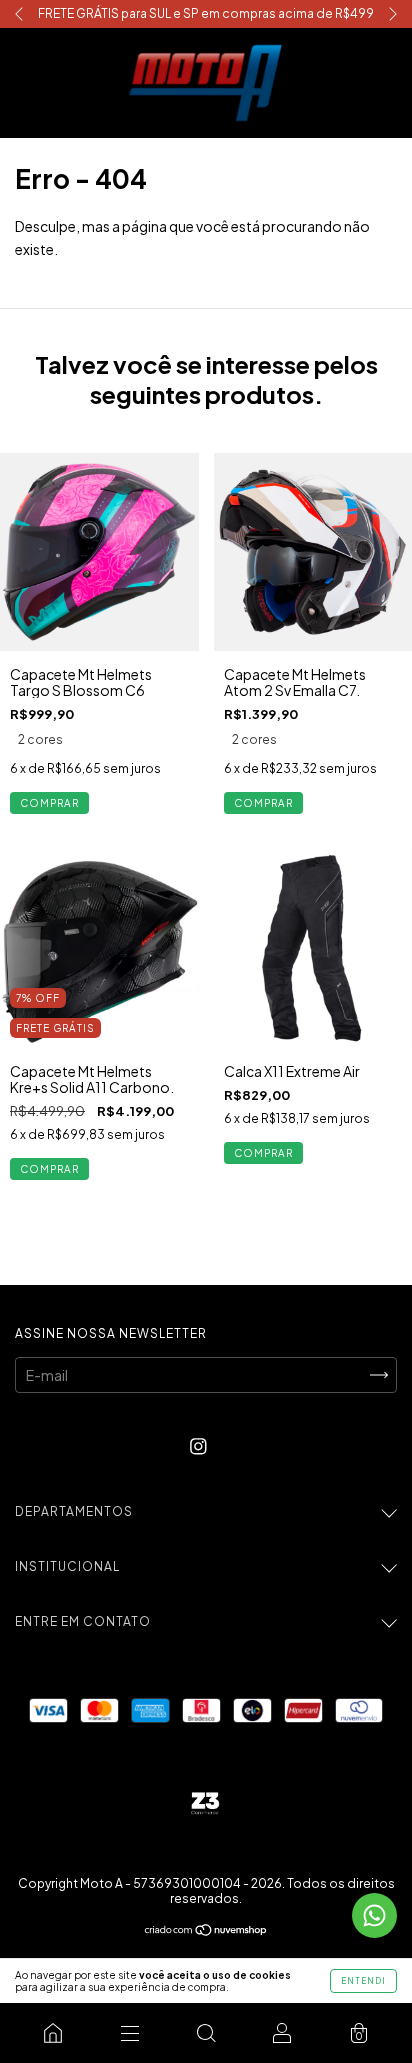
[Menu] (129, 2033)
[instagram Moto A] (198, 1446)
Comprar (49, 803)
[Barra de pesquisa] (206, 2033)
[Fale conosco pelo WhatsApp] (374, 1915)
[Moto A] (53, 2033)
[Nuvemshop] (206, 1931)
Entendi (363, 1981)
